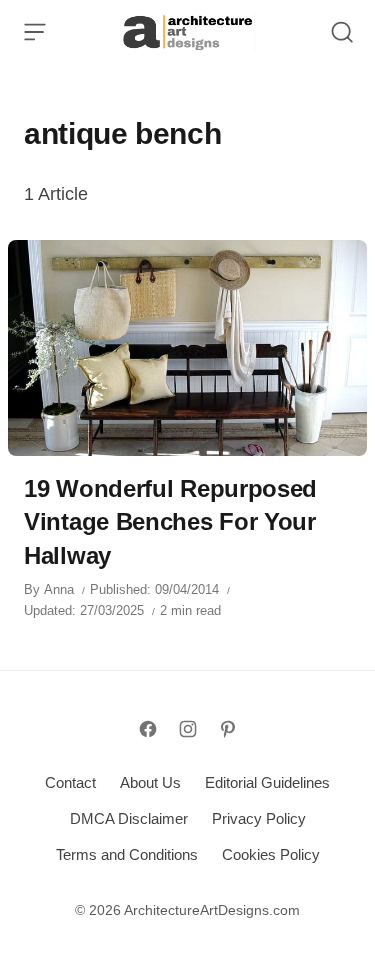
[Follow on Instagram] (188, 729)
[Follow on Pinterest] (228, 729)
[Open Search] (342, 32)
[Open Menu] (35, 32)
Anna (59, 589)
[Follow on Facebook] (148, 729)
